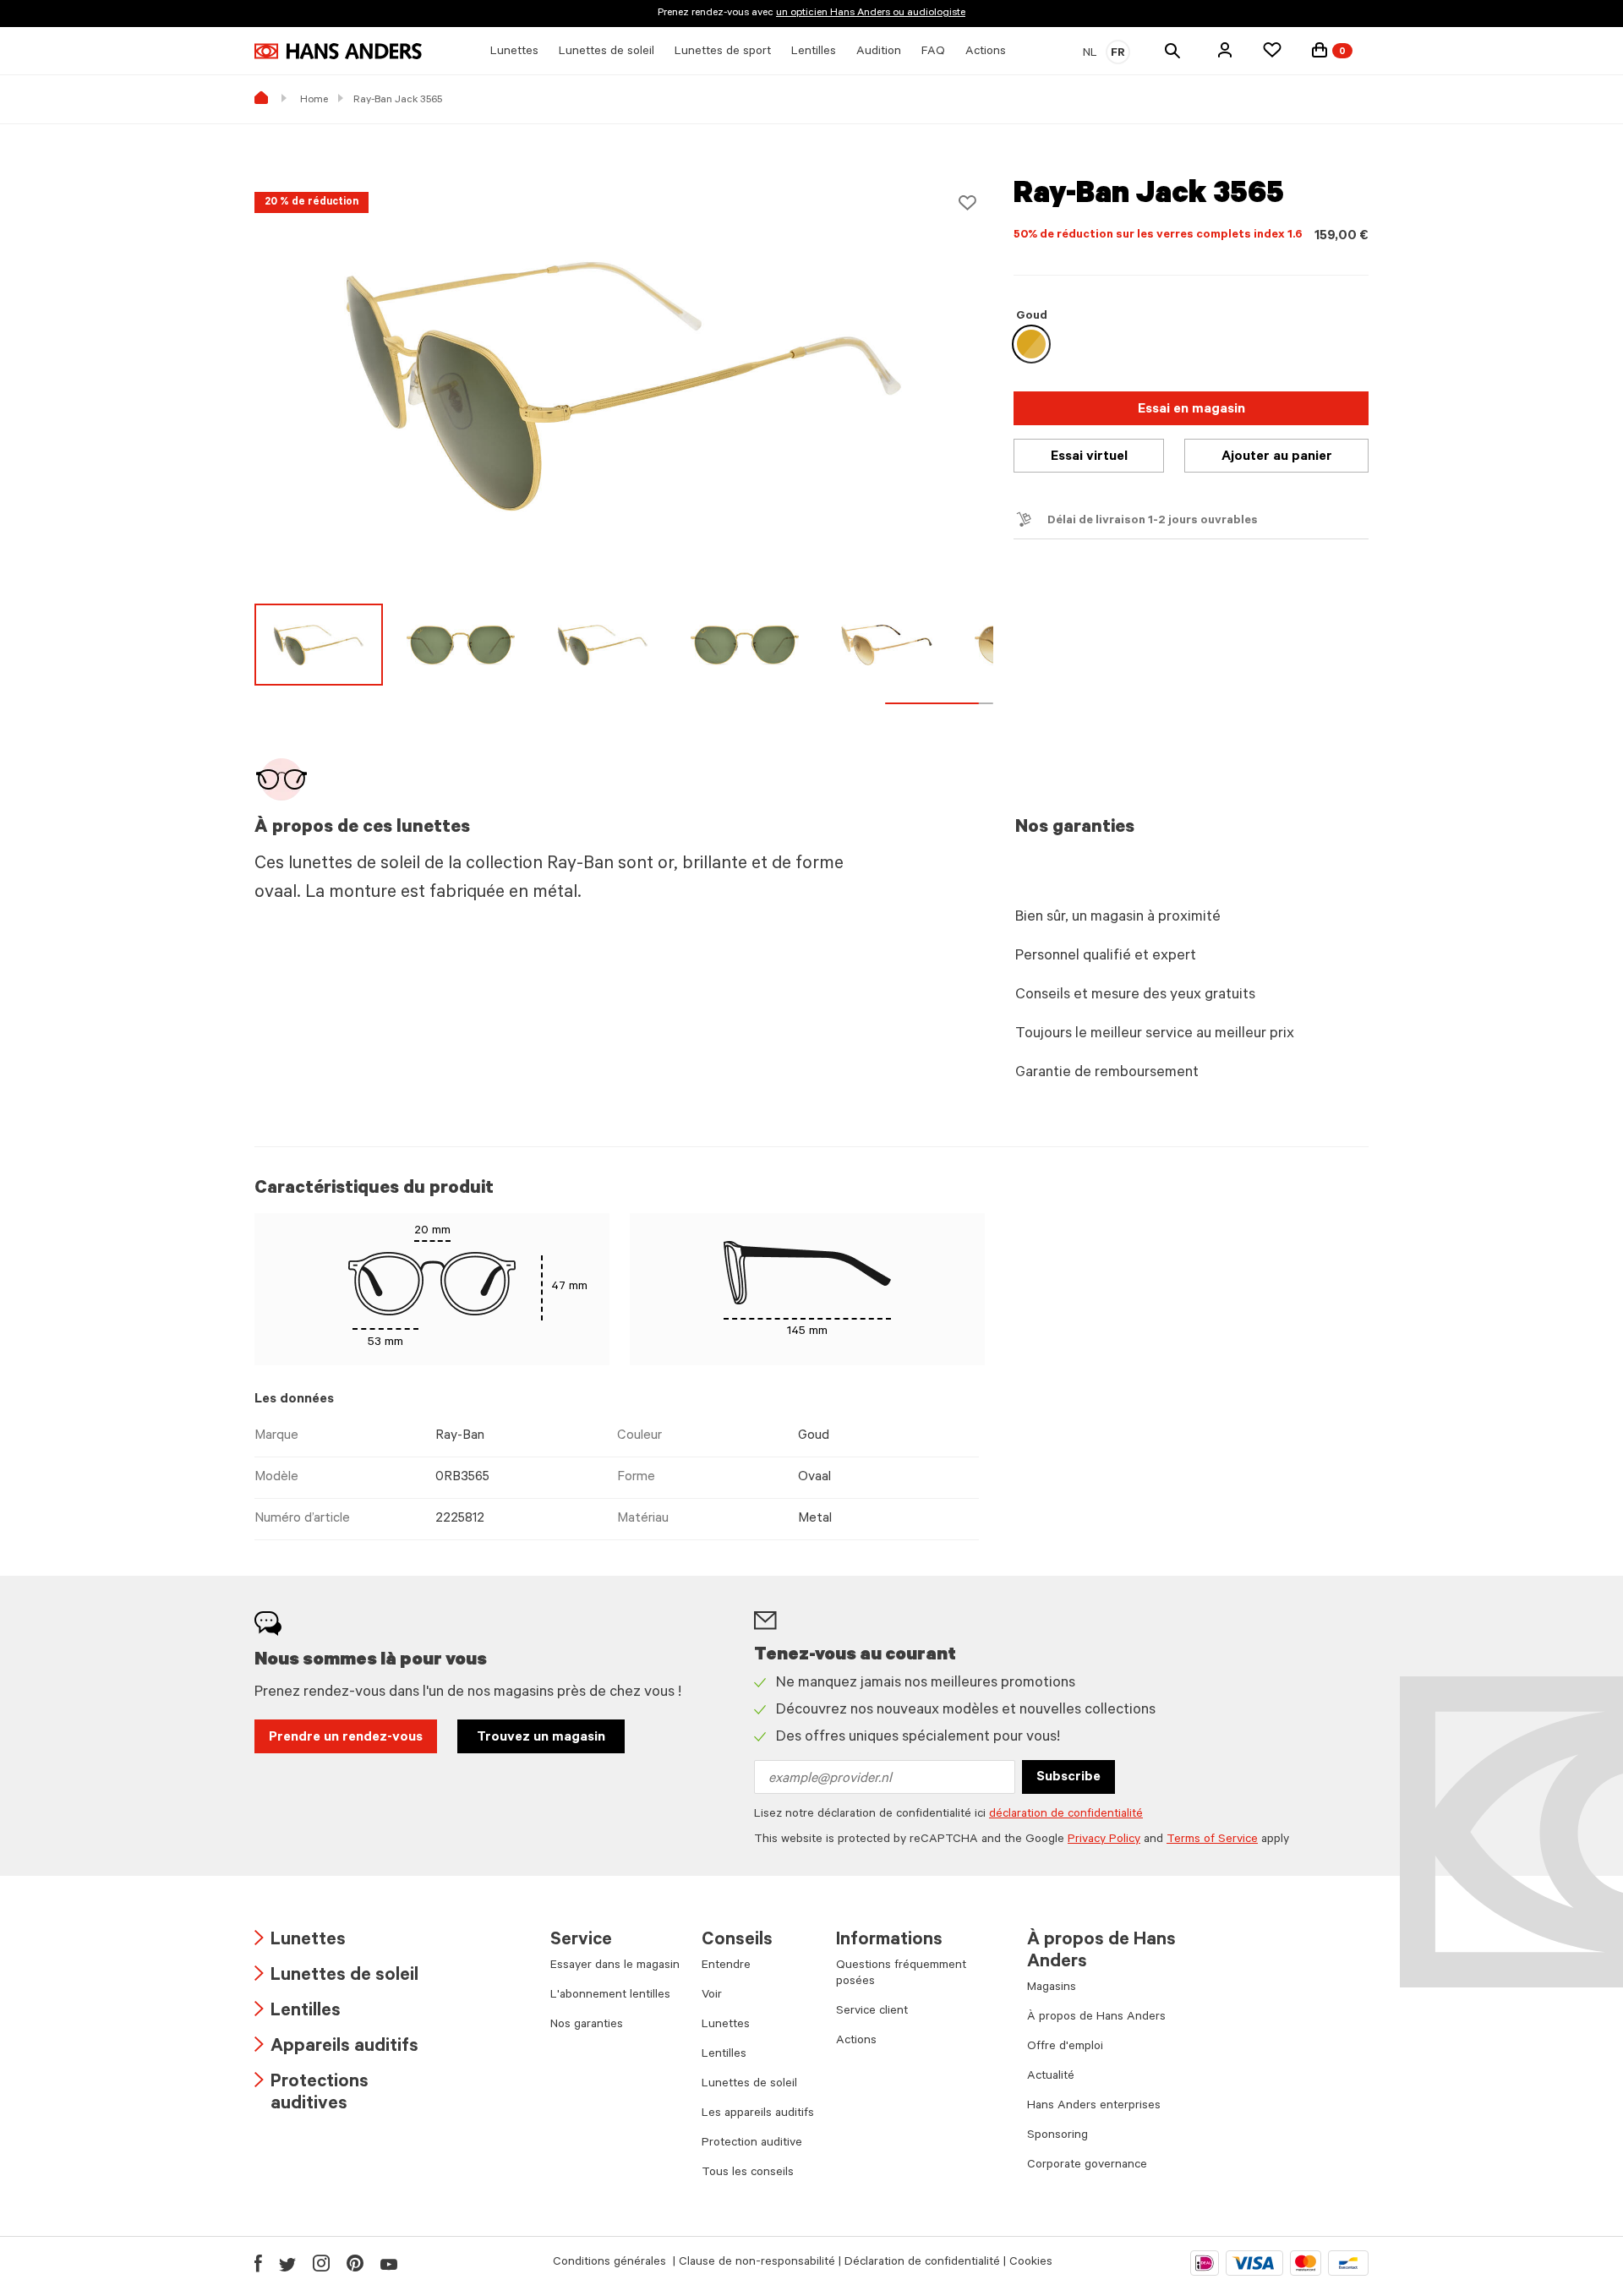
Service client (872, 2012)
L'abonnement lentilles (610, 1996)
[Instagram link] (321, 2263)
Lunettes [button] (514, 52)
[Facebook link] (258, 2263)
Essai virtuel (1089, 457)
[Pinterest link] (355, 2263)
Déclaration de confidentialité (922, 2263)
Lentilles (298, 2012)
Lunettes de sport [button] (723, 52)
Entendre (726, 1966)
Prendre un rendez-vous (346, 1738)
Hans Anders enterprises (1094, 2107)
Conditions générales (611, 2263)
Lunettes (300, 1941)
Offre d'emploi (1065, 2047)
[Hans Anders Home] (338, 51)
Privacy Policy (1104, 1840)
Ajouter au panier (1277, 457)
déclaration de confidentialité (1066, 1815)
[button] (1225, 50)
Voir (712, 1996)
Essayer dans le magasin (615, 1966)
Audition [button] (879, 52)
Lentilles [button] (814, 52)
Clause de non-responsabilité (757, 2263)
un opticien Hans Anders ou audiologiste (871, 14)
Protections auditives (311, 2094)
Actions (856, 2042)
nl (1090, 54)
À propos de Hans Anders (1096, 2018)
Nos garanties (587, 2025)
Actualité (1051, 2077)
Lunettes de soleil (336, 1977)
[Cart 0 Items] (1320, 50)
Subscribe (1068, 1778)
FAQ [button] (933, 52)
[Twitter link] (287, 2263)
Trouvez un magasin (541, 1738)
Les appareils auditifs (758, 2114)
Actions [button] (986, 52)
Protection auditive (752, 2144)
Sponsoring (1057, 2136)
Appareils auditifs (336, 2048)
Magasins (1052, 1988)
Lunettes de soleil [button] (607, 52)
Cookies (1031, 2263)
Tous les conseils (748, 2173)
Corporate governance (1087, 2166)
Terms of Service (1212, 1840)
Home (314, 101)
